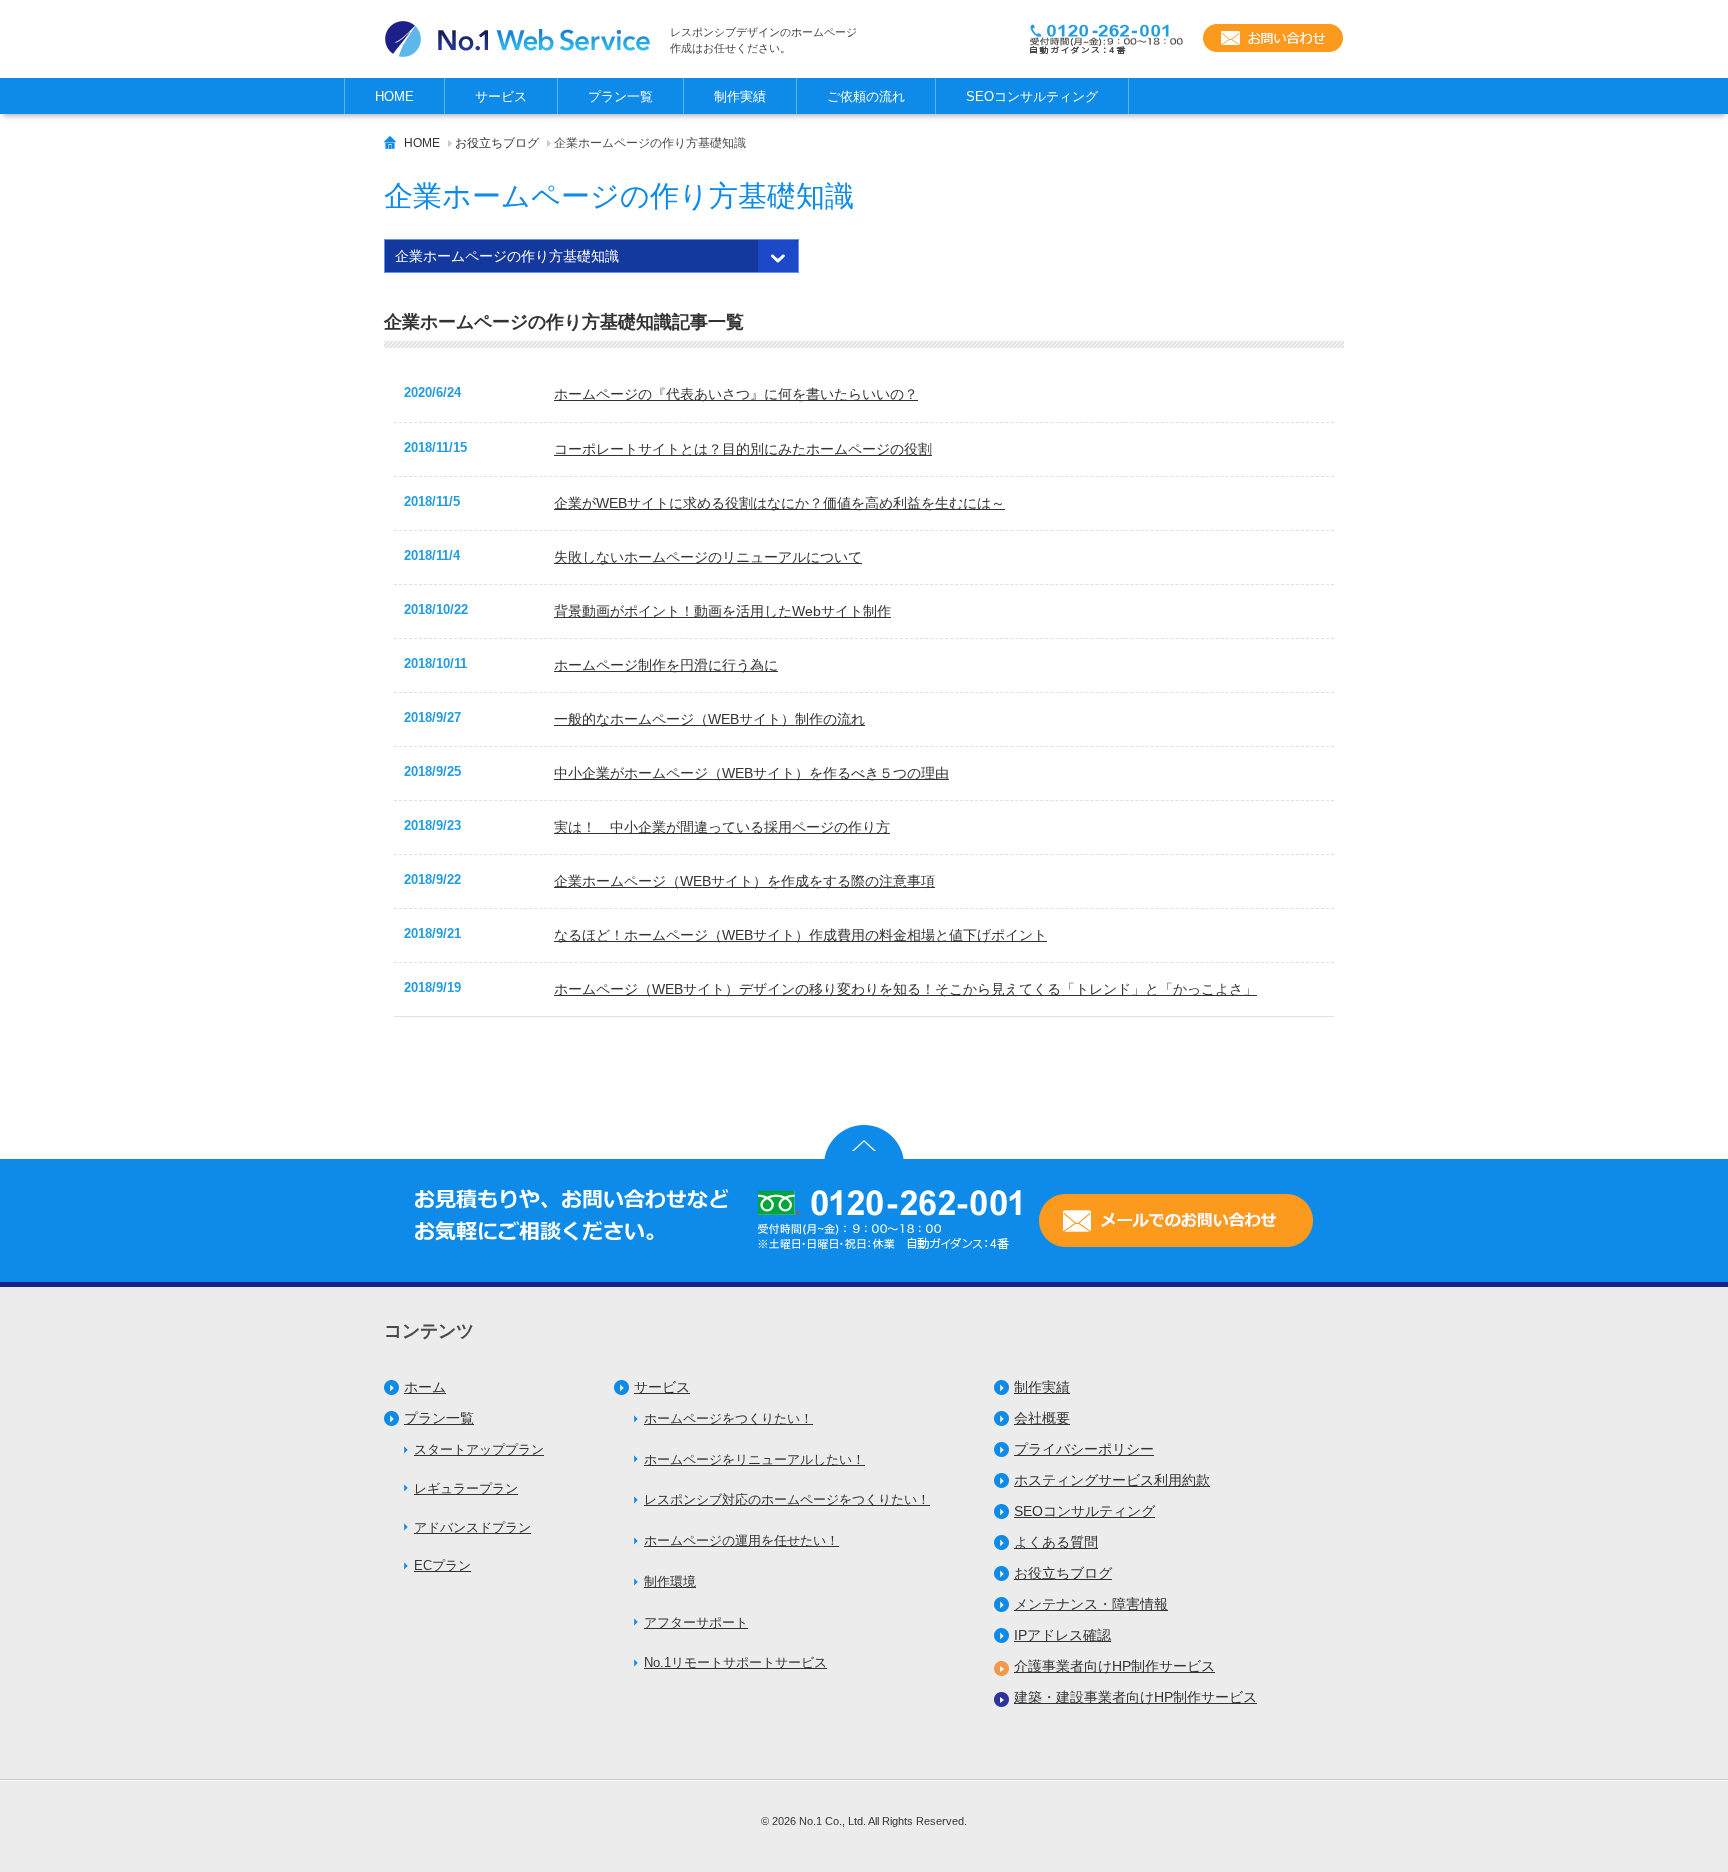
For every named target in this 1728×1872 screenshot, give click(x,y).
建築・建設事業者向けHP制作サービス (1135, 1697)
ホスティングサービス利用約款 (1112, 1480)
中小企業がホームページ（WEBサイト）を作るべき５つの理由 (751, 773)
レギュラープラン (466, 1488)
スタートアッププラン (479, 1449)
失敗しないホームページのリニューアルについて (708, 557)
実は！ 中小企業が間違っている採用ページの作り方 (722, 827)
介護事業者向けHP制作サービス (1114, 1666)
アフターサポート (696, 1622)
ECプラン (442, 1565)
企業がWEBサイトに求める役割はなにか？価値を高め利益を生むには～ (779, 503)
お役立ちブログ (497, 143)
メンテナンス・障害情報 (1091, 1604)
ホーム (425, 1387)
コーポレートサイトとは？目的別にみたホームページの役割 (743, 449)
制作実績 (1042, 1387)
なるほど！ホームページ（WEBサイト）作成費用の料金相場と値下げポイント (800, 935)
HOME (422, 143)
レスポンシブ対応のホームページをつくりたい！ (787, 1499)
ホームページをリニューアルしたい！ (754, 1459)
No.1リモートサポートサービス (735, 1662)
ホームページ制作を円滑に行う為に (666, 665)
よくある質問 (1056, 1542)
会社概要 (1042, 1418)
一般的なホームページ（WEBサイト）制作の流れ (709, 719)
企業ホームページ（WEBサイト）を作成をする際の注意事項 (744, 881)
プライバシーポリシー (1084, 1449)
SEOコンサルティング (1084, 1511)
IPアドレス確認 (1062, 1635)
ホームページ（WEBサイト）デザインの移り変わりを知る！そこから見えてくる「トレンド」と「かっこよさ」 (905, 989)
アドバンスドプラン (472, 1527)
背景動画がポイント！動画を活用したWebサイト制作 (722, 611)
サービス (662, 1387)
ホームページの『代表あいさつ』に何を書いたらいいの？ (736, 394)
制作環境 (670, 1581)
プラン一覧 (439, 1418)
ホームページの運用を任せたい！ (741, 1540)
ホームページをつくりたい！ (728, 1418)
